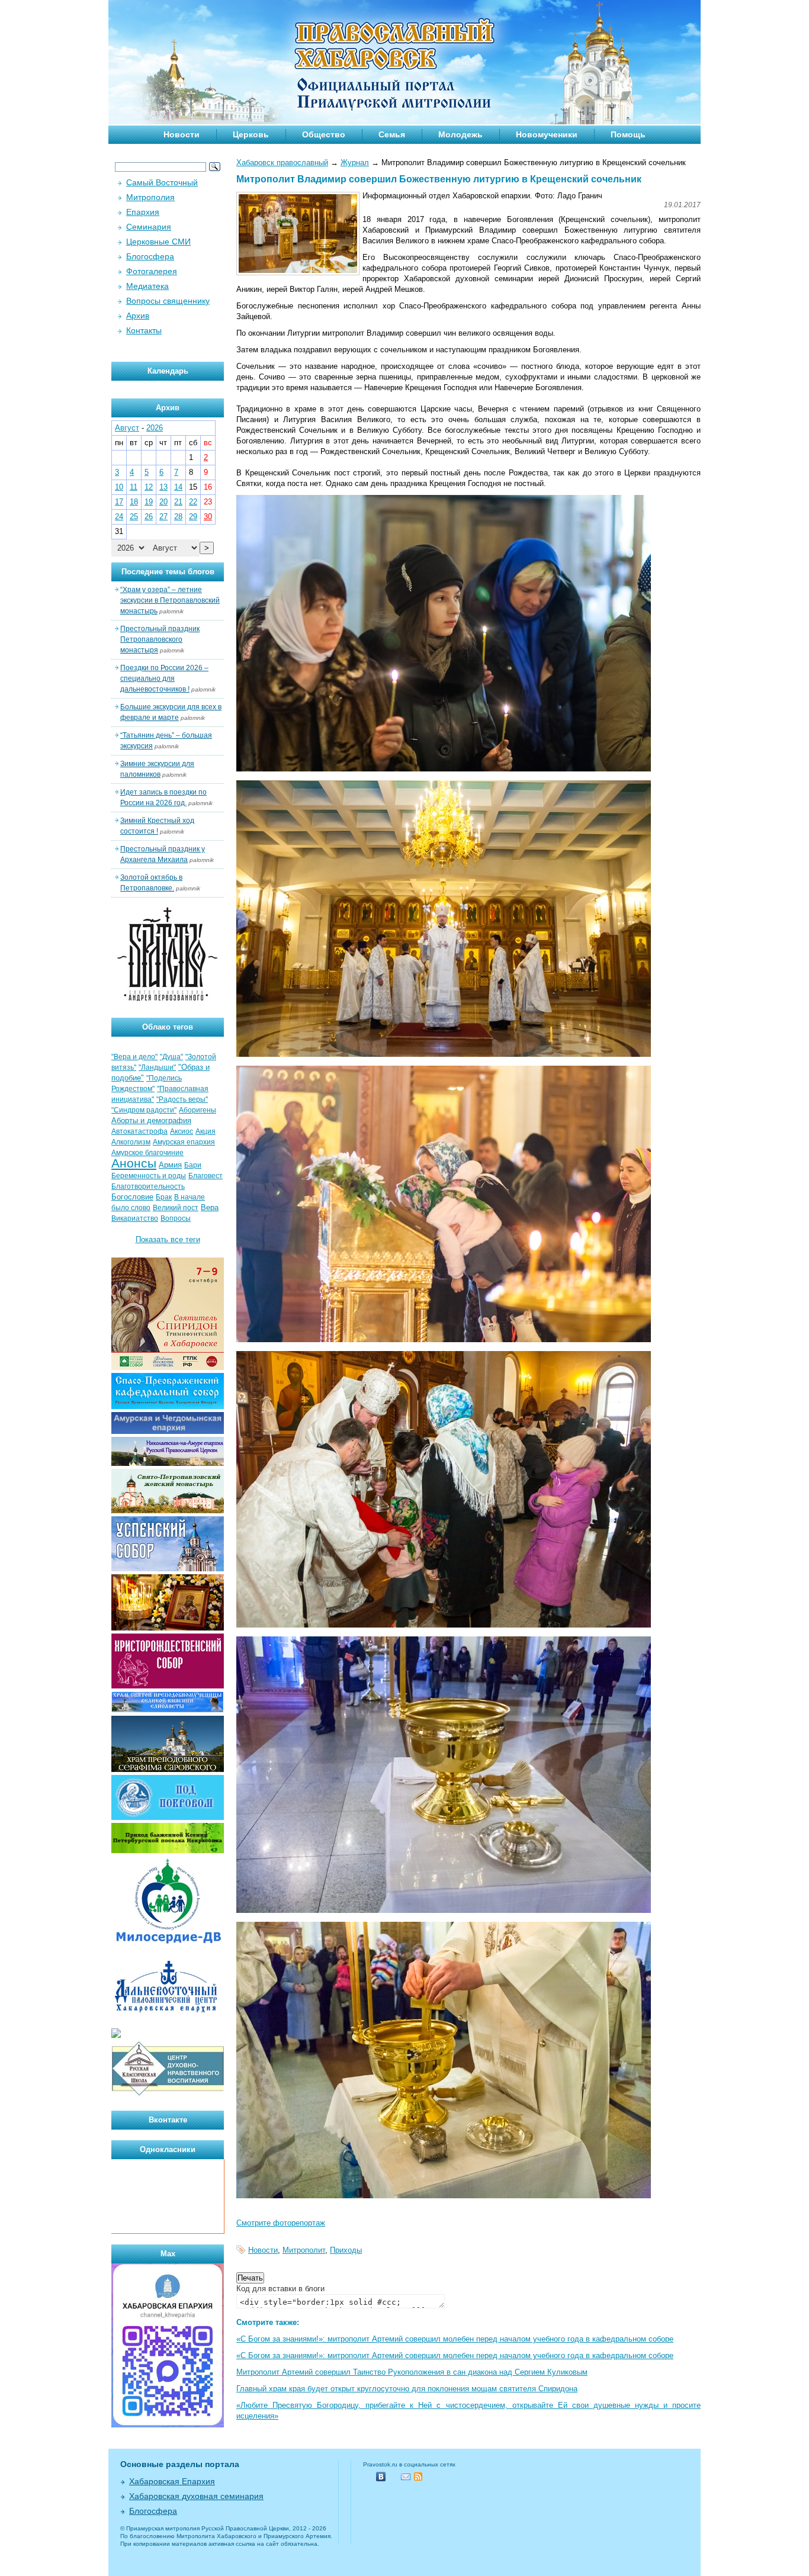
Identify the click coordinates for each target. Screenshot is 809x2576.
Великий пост (176, 1208)
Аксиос (182, 1131)
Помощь (628, 134)
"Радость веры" (182, 1099)
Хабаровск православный (282, 163)
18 (134, 502)
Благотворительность (148, 1186)
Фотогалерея (152, 271)
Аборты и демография (151, 1120)
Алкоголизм (131, 1142)
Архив (138, 316)
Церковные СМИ (158, 242)
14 (178, 487)
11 (134, 487)
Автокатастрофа (139, 1131)
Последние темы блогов (168, 572)
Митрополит (304, 2250)
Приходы (346, 2250)
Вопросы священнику (168, 301)
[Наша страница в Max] (168, 2425)
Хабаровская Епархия (172, 2481)
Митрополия (150, 197)
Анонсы (134, 1163)
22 (193, 502)
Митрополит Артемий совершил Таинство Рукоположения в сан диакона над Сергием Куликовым (412, 2372)
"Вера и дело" (134, 1057)
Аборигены (198, 1110)
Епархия (143, 212)
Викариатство (135, 1218)
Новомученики (547, 134)
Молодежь (460, 134)
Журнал (355, 163)
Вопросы (176, 1218)
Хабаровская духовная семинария (196, 2496)
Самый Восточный (162, 182)
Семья (392, 134)
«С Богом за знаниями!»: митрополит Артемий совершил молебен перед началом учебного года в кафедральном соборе (455, 2339)
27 (163, 517)
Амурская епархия (184, 1142)
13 (163, 487)
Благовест (206, 1176)
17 (119, 502)
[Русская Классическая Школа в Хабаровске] (168, 2094)
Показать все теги (168, 1239)
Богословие (132, 1197)
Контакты (144, 330)
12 (149, 487)
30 (208, 517)
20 (163, 502)
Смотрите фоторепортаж (281, 2223)
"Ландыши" (157, 1067)
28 (178, 517)
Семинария (149, 227)
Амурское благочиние (147, 1153)
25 (134, 517)
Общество (324, 134)
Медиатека (147, 286)
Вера (210, 1207)
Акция (206, 1131)
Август (127, 428)
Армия (170, 1165)
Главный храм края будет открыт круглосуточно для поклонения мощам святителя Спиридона (407, 2389)
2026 (155, 428)
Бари (193, 1165)
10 (119, 487)
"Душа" (171, 1057)
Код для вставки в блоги (280, 2289)
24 (119, 517)
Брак (164, 1197)
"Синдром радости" (144, 1110)
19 (149, 502)
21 (178, 502)
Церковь (251, 134)
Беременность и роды (149, 1176)
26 (149, 517)
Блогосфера (150, 256)
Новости (182, 134)
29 (193, 517)
